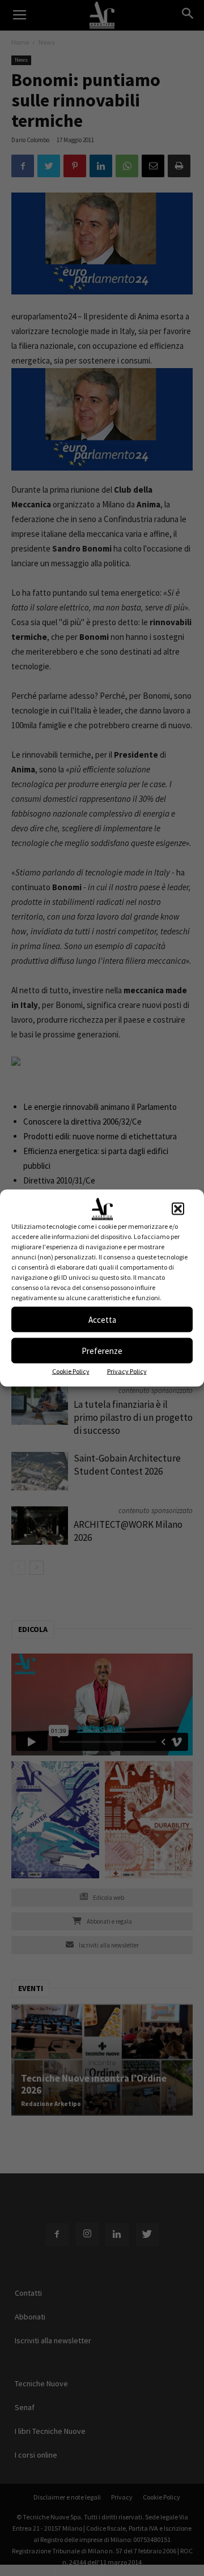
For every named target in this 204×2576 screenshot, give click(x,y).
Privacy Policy (127, 1371)
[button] (178, 1209)
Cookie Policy (71, 1371)
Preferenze (102, 1350)
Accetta (102, 1319)
